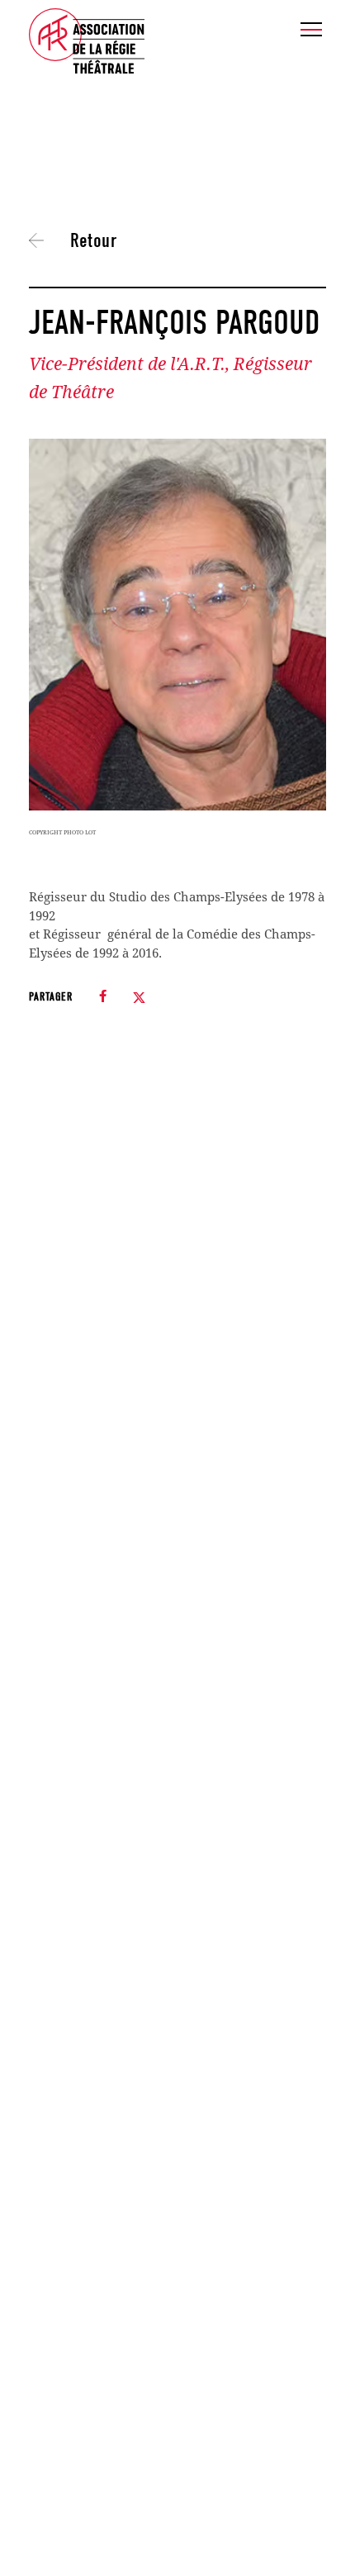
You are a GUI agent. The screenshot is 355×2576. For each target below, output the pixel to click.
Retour (93, 240)
